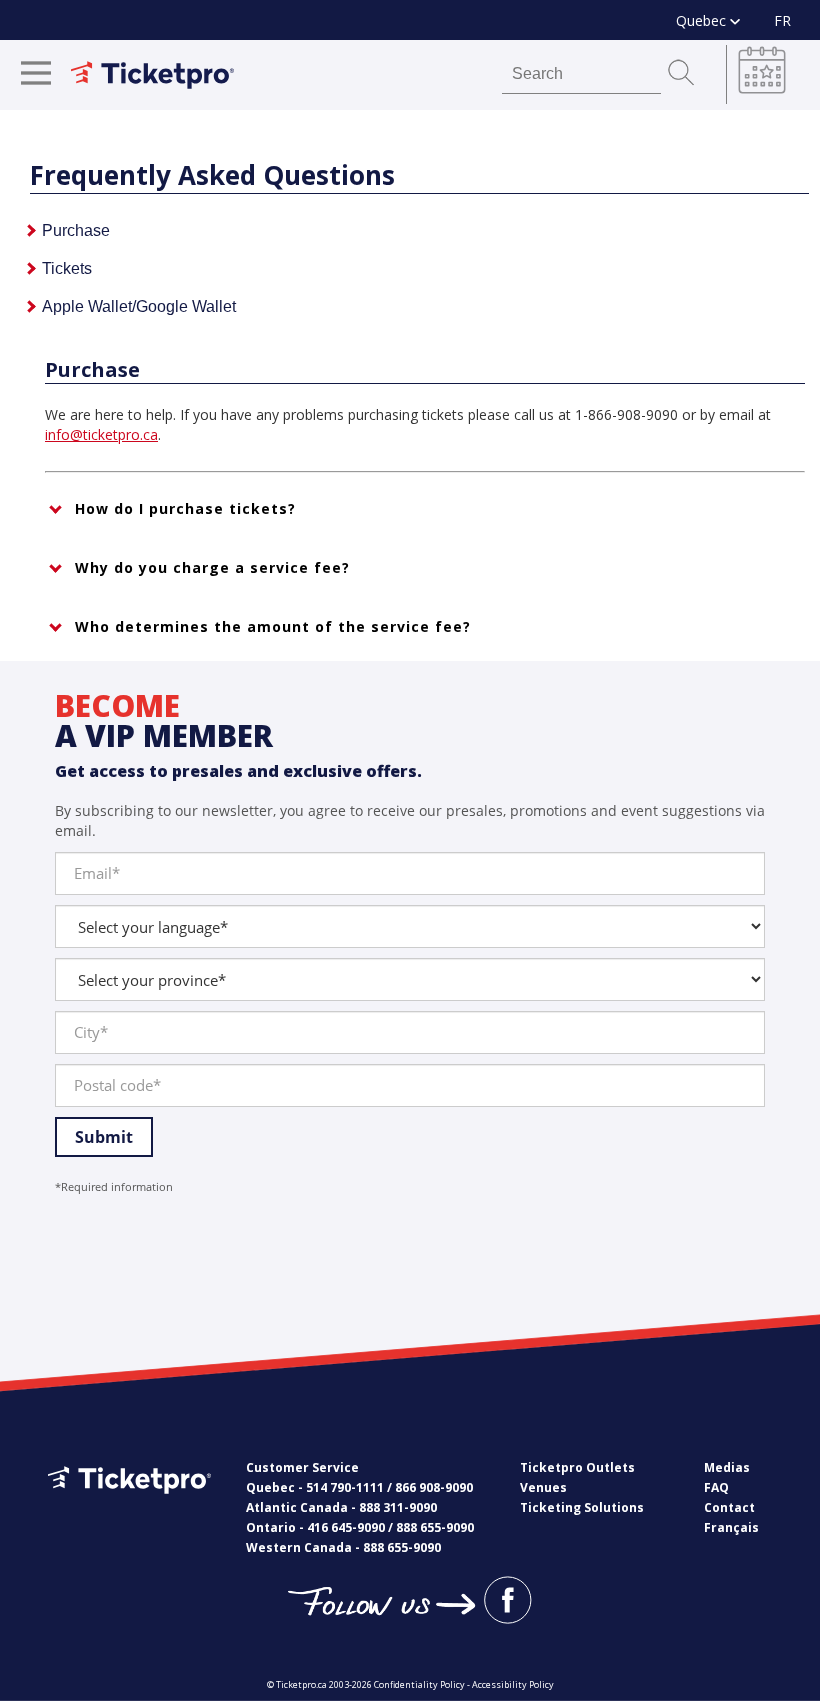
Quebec (703, 20)
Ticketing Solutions (582, 1507)
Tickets (67, 268)
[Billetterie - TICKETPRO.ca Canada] (127, 1509)
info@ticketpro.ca (101, 434)
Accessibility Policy (513, 1684)
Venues (543, 1487)
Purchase (76, 230)
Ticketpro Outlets (577, 1467)
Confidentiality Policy (419, 1684)
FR (782, 20)
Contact (729, 1507)
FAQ (716, 1487)
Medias (727, 1467)
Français (731, 1527)
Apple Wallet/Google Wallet (139, 306)
